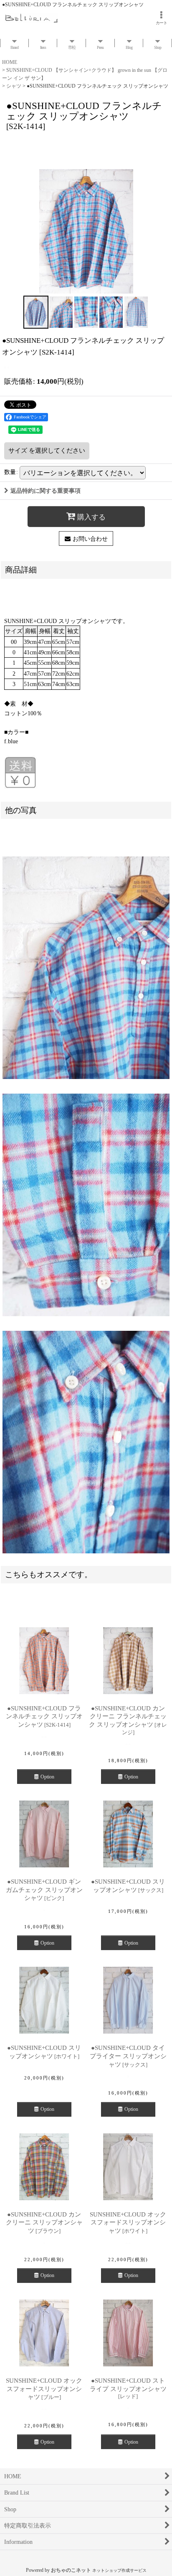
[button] (36, 312)
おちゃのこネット (71, 2570)
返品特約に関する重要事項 (46, 491)
